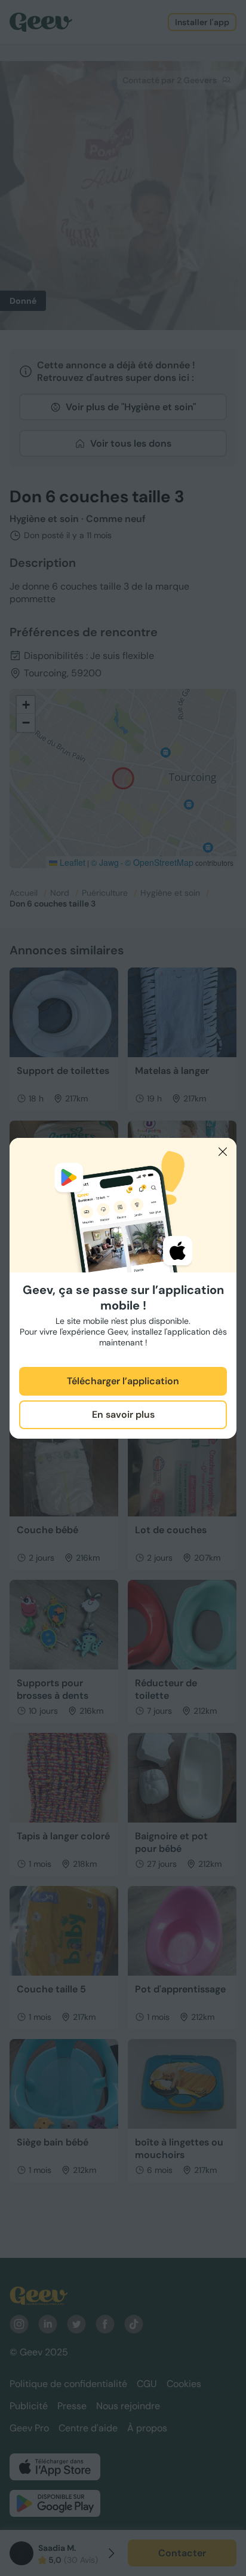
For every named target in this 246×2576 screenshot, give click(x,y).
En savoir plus (123, 1414)
